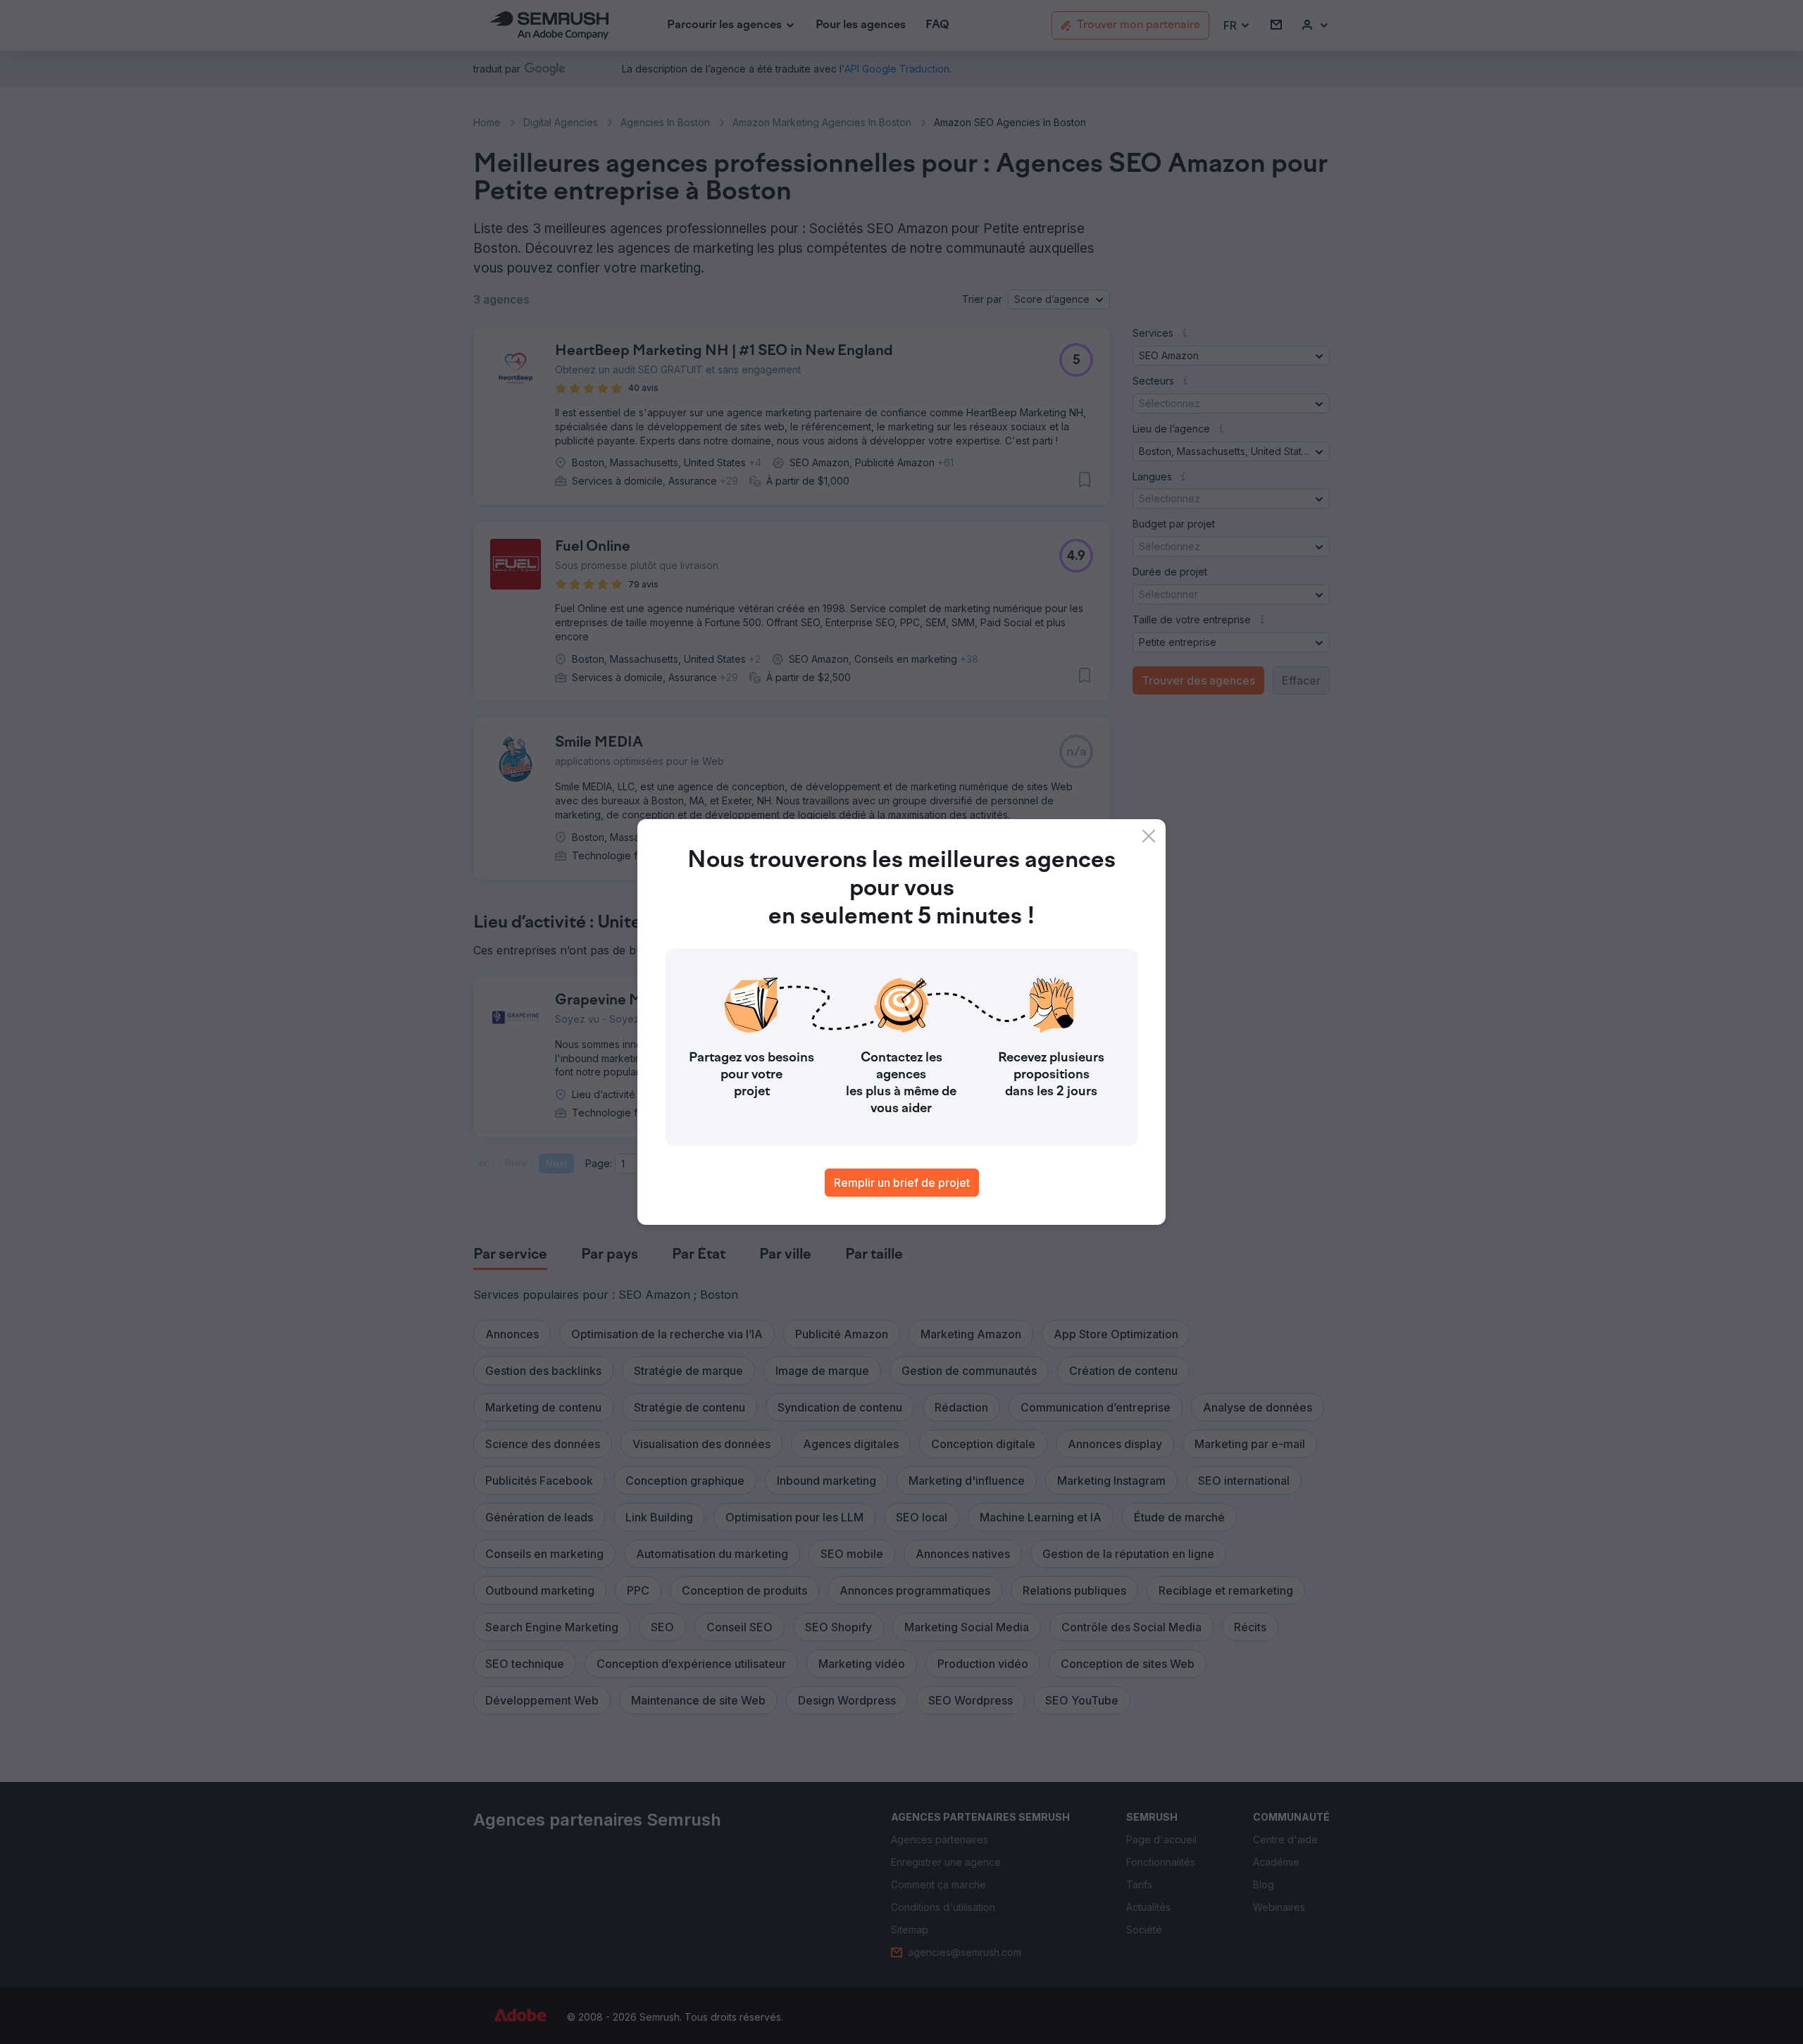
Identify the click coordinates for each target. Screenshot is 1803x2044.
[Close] (1149, 836)
